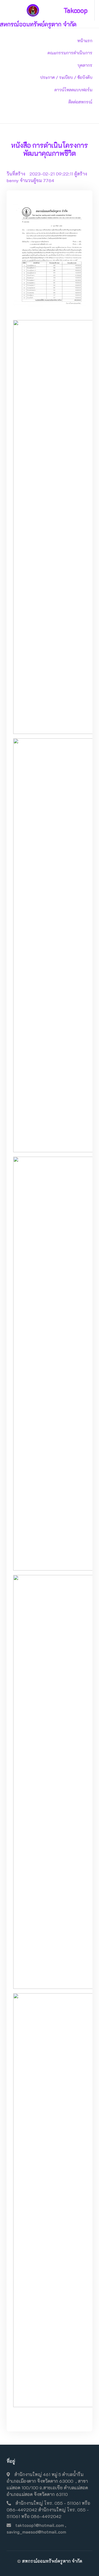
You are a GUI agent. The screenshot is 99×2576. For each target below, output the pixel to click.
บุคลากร (85, 65)
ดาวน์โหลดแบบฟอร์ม (73, 90)
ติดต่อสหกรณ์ (80, 102)
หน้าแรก (85, 41)
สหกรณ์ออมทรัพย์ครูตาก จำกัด (52, 2561)
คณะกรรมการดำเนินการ (70, 53)
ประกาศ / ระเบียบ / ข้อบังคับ (66, 77)
